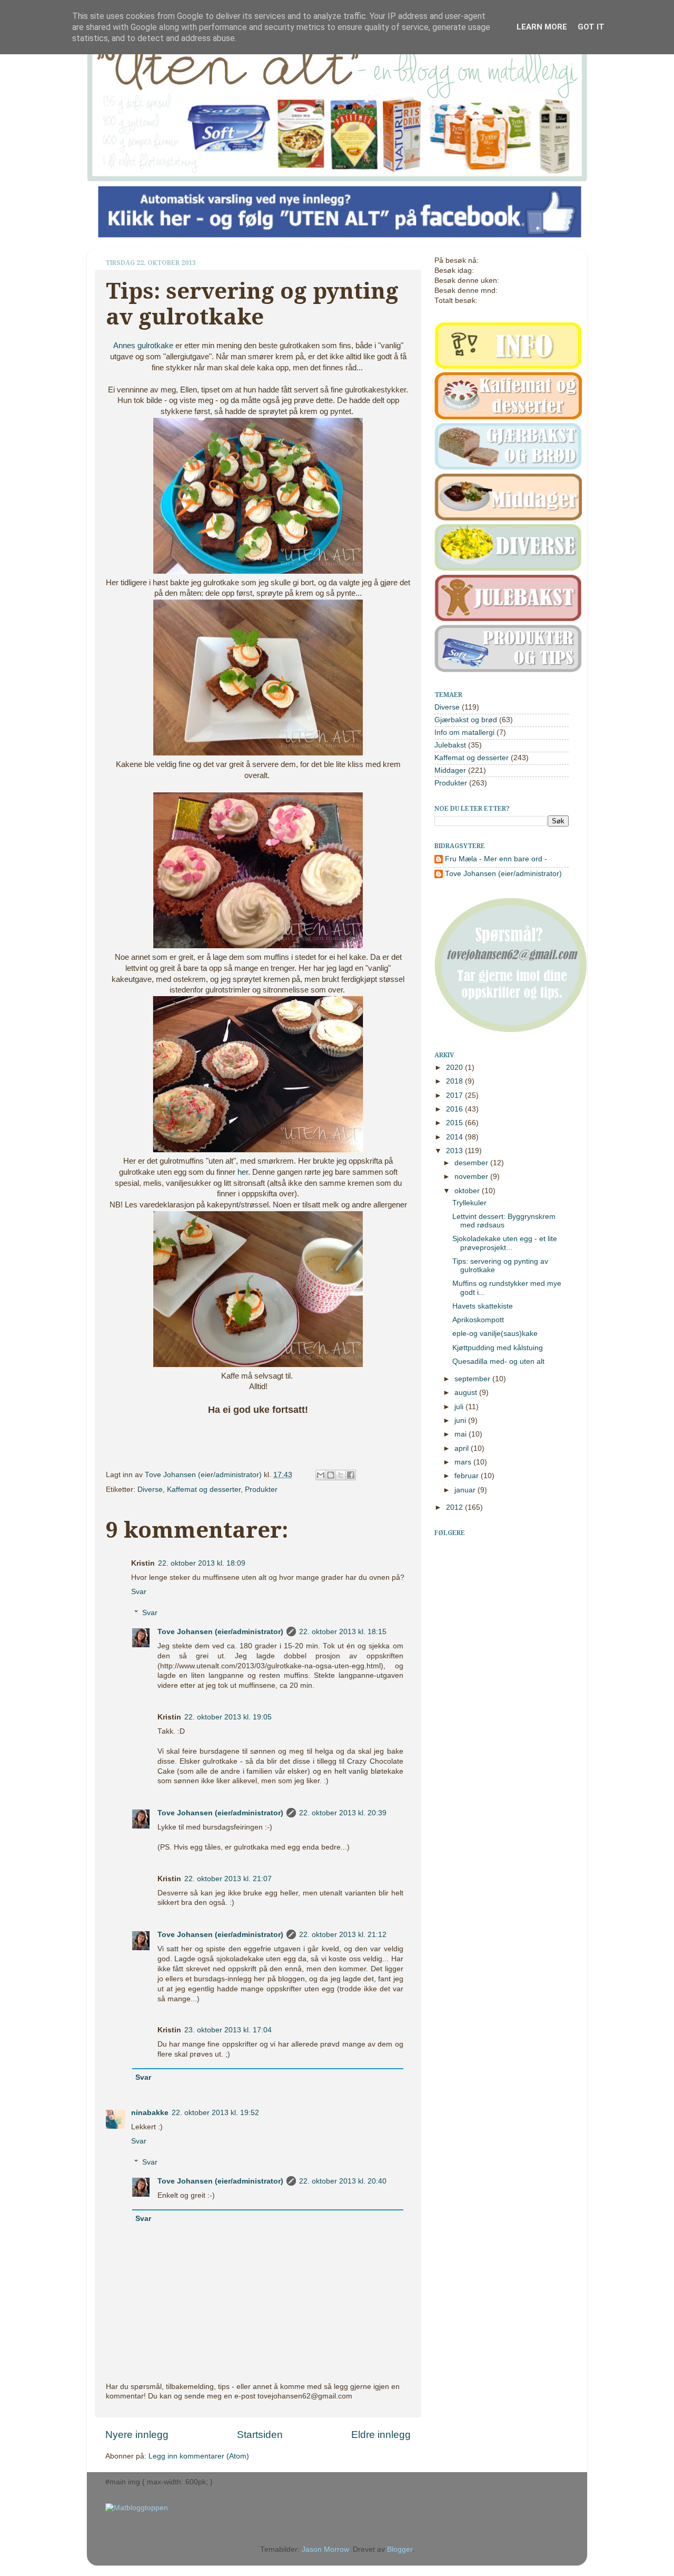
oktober (468, 1191)
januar (466, 1490)
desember (472, 1163)
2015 (455, 1123)
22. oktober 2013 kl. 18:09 (202, 1563)
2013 (455, 1151)
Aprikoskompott (478, 1320)
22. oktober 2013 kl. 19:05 (228, 1717)
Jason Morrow (325, 2549)
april (463, 1448)
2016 (455, 1109)
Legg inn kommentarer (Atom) (199, 2456)
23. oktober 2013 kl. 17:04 (228, 2030)
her (243, 1172)
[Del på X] (341, 1475)
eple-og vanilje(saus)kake (495, 1334)
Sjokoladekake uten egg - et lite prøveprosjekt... (505, 1243)
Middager (450, 770)
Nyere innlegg (137, 2435)
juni (461, 1420)
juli (460, 1407)
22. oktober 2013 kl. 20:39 (343, 1813)
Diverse (150, 1489)
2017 (455, 1095)
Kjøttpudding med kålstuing (498, 1348)
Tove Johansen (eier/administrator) (204, 1475)
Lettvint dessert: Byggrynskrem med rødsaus (504, 1221)
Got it (591, 27)
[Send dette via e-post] (321, 1475)
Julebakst (450, 745)
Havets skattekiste (483, 1306)
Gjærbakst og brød (466, 720)
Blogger (400, 2549)
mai (462, 1434)
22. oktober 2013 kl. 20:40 (343, 2181)
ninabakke (150, 2113)
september (473, 1379)
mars (464, 1462)
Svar (139, 1592)
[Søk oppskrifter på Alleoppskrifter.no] (137, 2508)
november (472, 1177)
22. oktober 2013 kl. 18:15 (343, 1632)
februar (468, 1476)
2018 (455, 1081)
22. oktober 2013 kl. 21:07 (228, 1879)
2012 (455, 1507)
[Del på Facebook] (351, 1475)
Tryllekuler (469, 1203)
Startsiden (260, 2435)
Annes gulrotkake (143, 346)
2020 (455, 1068)
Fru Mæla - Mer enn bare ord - (496, 859)
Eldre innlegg (381, 2435)
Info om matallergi (464, 733)
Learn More (542, 27)
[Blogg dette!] (331, 1475)
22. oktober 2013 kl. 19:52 (215, 2113)
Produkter (261, 1489)
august (467, 1393)
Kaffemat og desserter (204, 1489)
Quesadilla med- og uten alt (498, 1361)
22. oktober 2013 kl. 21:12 (343, 1935)
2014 (455, 1137)
